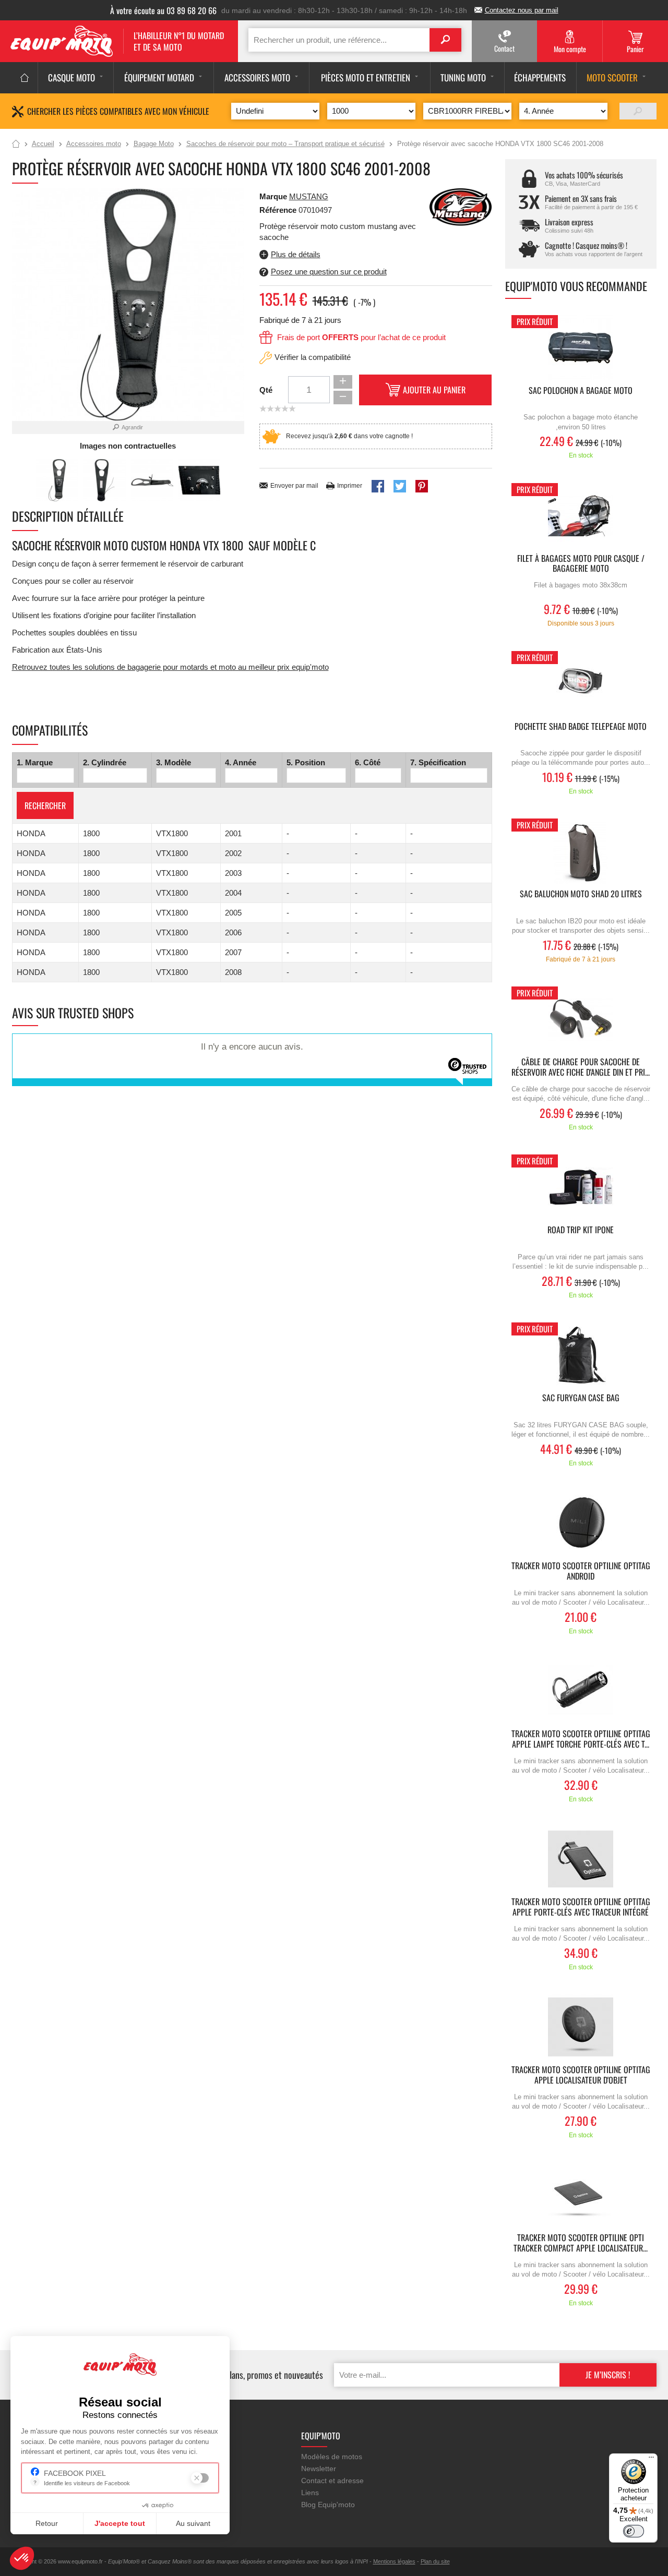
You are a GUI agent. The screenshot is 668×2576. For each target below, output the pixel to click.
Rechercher (45, 805)
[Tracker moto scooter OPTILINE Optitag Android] (581, 1523)
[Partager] (378, 486)
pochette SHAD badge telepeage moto (581, 727)
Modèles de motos (332, 2457)
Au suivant (193, 2523)
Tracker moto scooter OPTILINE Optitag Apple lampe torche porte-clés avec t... (581, 1739)
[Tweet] (400, 486)
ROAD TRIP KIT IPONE (581, 1230)
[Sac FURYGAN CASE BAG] (581, 1355)
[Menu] (651, 2460)
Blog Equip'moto (328, 2505)
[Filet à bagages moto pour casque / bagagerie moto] (581, 516)
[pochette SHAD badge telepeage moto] (581, 684)
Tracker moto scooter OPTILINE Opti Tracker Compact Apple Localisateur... (581, 2243)
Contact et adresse (332, 2481)
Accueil (16, 145)
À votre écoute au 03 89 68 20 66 (163, 10)
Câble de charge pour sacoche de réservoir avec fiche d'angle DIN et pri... (581, 1067)
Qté (266, 390)
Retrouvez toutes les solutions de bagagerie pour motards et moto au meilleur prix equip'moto (170, 667)
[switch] (634, 2531)
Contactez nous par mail (522, 10)
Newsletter (319, 2469)
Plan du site (435, 2561)
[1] (638, 111)
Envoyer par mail (294, 486)
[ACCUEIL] (25, 78)
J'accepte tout (120, 2523)
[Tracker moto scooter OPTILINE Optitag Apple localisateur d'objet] (581, 2027)
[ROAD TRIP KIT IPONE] (581, 1187)
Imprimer (350, 486)
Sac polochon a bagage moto (581, 391)
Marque (273, 196)
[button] (22, 2558)
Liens (310, 2493)
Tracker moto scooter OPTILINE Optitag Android (581, 1571)
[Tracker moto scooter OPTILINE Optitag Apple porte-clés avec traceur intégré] (581, 1859)
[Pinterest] (422, 486)
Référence (279, 210)
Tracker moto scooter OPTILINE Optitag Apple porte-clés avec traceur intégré (581, 1907)
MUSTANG (309, 196)
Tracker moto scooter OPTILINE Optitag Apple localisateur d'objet (581, 2075)
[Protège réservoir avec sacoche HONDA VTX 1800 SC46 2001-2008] (57, 480)
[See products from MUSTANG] (461, 208)
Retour (47, 2523)
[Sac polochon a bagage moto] (581, 348)
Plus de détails (296, 254)
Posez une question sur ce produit (329, 272)
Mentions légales (394, 2561)
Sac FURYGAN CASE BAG (581, 1398)
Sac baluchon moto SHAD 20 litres (581, 894)
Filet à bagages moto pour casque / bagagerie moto (581, 564)
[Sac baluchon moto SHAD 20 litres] (581, 851)
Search (445, 40)
